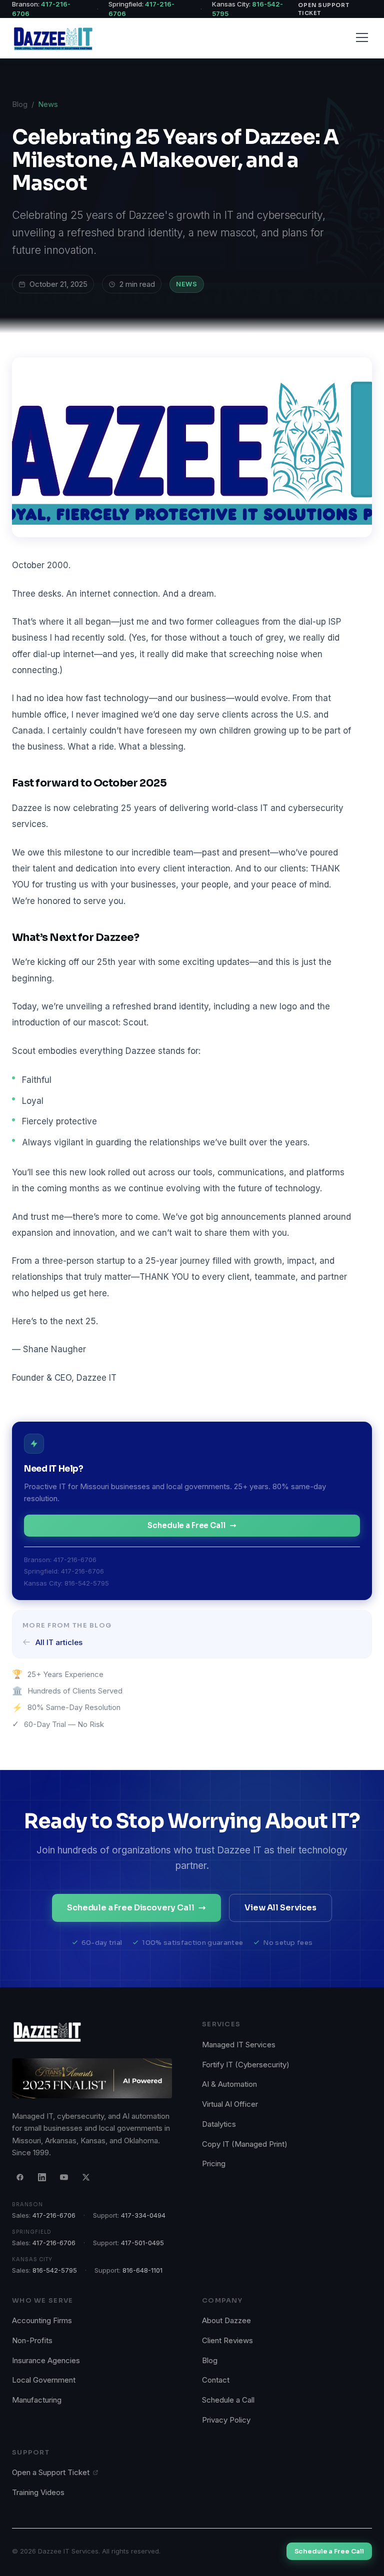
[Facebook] (20, 2177)
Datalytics (219, 2124)
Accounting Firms (42, 2320)
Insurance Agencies (46, 2360)
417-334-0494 (143, 2215)
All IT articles (59, 1642)
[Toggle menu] (362, 37)
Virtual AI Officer (230, 2104)
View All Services (280, 1908)
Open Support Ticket (323, 9)
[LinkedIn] (42, 2177)
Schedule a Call (228, 2400)
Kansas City (32, 2259)
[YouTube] (64, 2177)
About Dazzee (226, 2320)
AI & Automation (229, 2084)
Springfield (31, 2232)
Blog (20, 104)
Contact (216, 2380)
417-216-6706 (75, 1560)
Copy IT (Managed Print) (245, 2144)
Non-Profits (32, 2340)
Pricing (214, 2163)
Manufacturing (37, 2400)
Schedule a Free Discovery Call (130, 1908)
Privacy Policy (226, 2420)
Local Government (44, 2380)
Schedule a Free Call (186, 1525)
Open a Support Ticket (51, 2472)
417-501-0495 (142, 2243)
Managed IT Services (239, 2045)
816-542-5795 (87, 1583)
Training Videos (38, 2492)
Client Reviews (227, 2340)
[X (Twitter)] (86, 2177)
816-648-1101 (142, 2270)
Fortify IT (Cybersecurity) (246, 2065)
